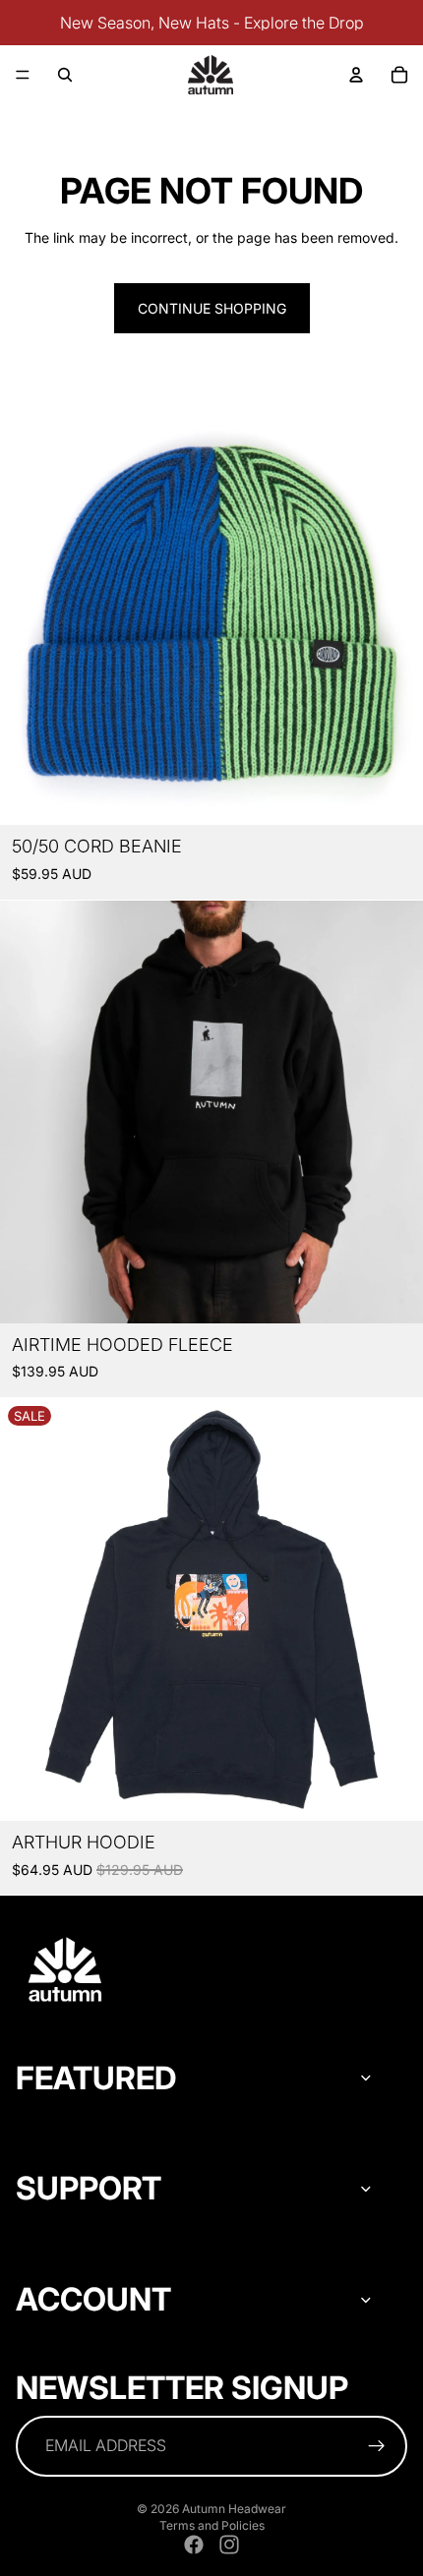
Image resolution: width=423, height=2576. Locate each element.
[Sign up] (377, 2446)
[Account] (356, 75)
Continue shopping (212, 308)
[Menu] (23, 75)
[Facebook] (194, 2545)
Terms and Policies (212, 2525)
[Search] (65, 75)
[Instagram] (229, 2545)
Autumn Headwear (234, 2509)
